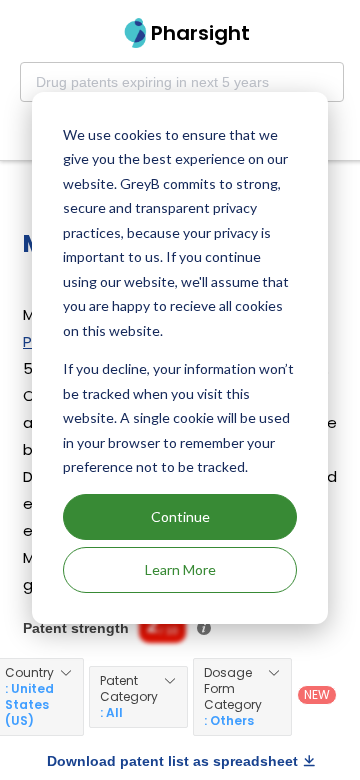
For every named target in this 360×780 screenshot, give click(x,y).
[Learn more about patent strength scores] (204, 628)
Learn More (180, 569)
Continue (180, 516)
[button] (138, 697)
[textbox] (182, 82)
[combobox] (182, 82)
